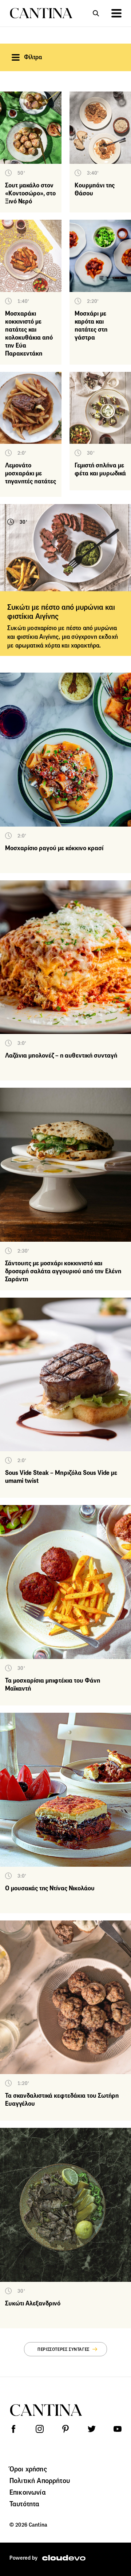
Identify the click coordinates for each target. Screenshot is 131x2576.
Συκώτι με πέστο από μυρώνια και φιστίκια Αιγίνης (61, 612)
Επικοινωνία (28, 2492)
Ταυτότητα (24, 2504)
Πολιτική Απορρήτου (40, 2480)
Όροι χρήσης (28, 2469)
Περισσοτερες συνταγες (63, 2349)
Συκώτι (17, 628)
